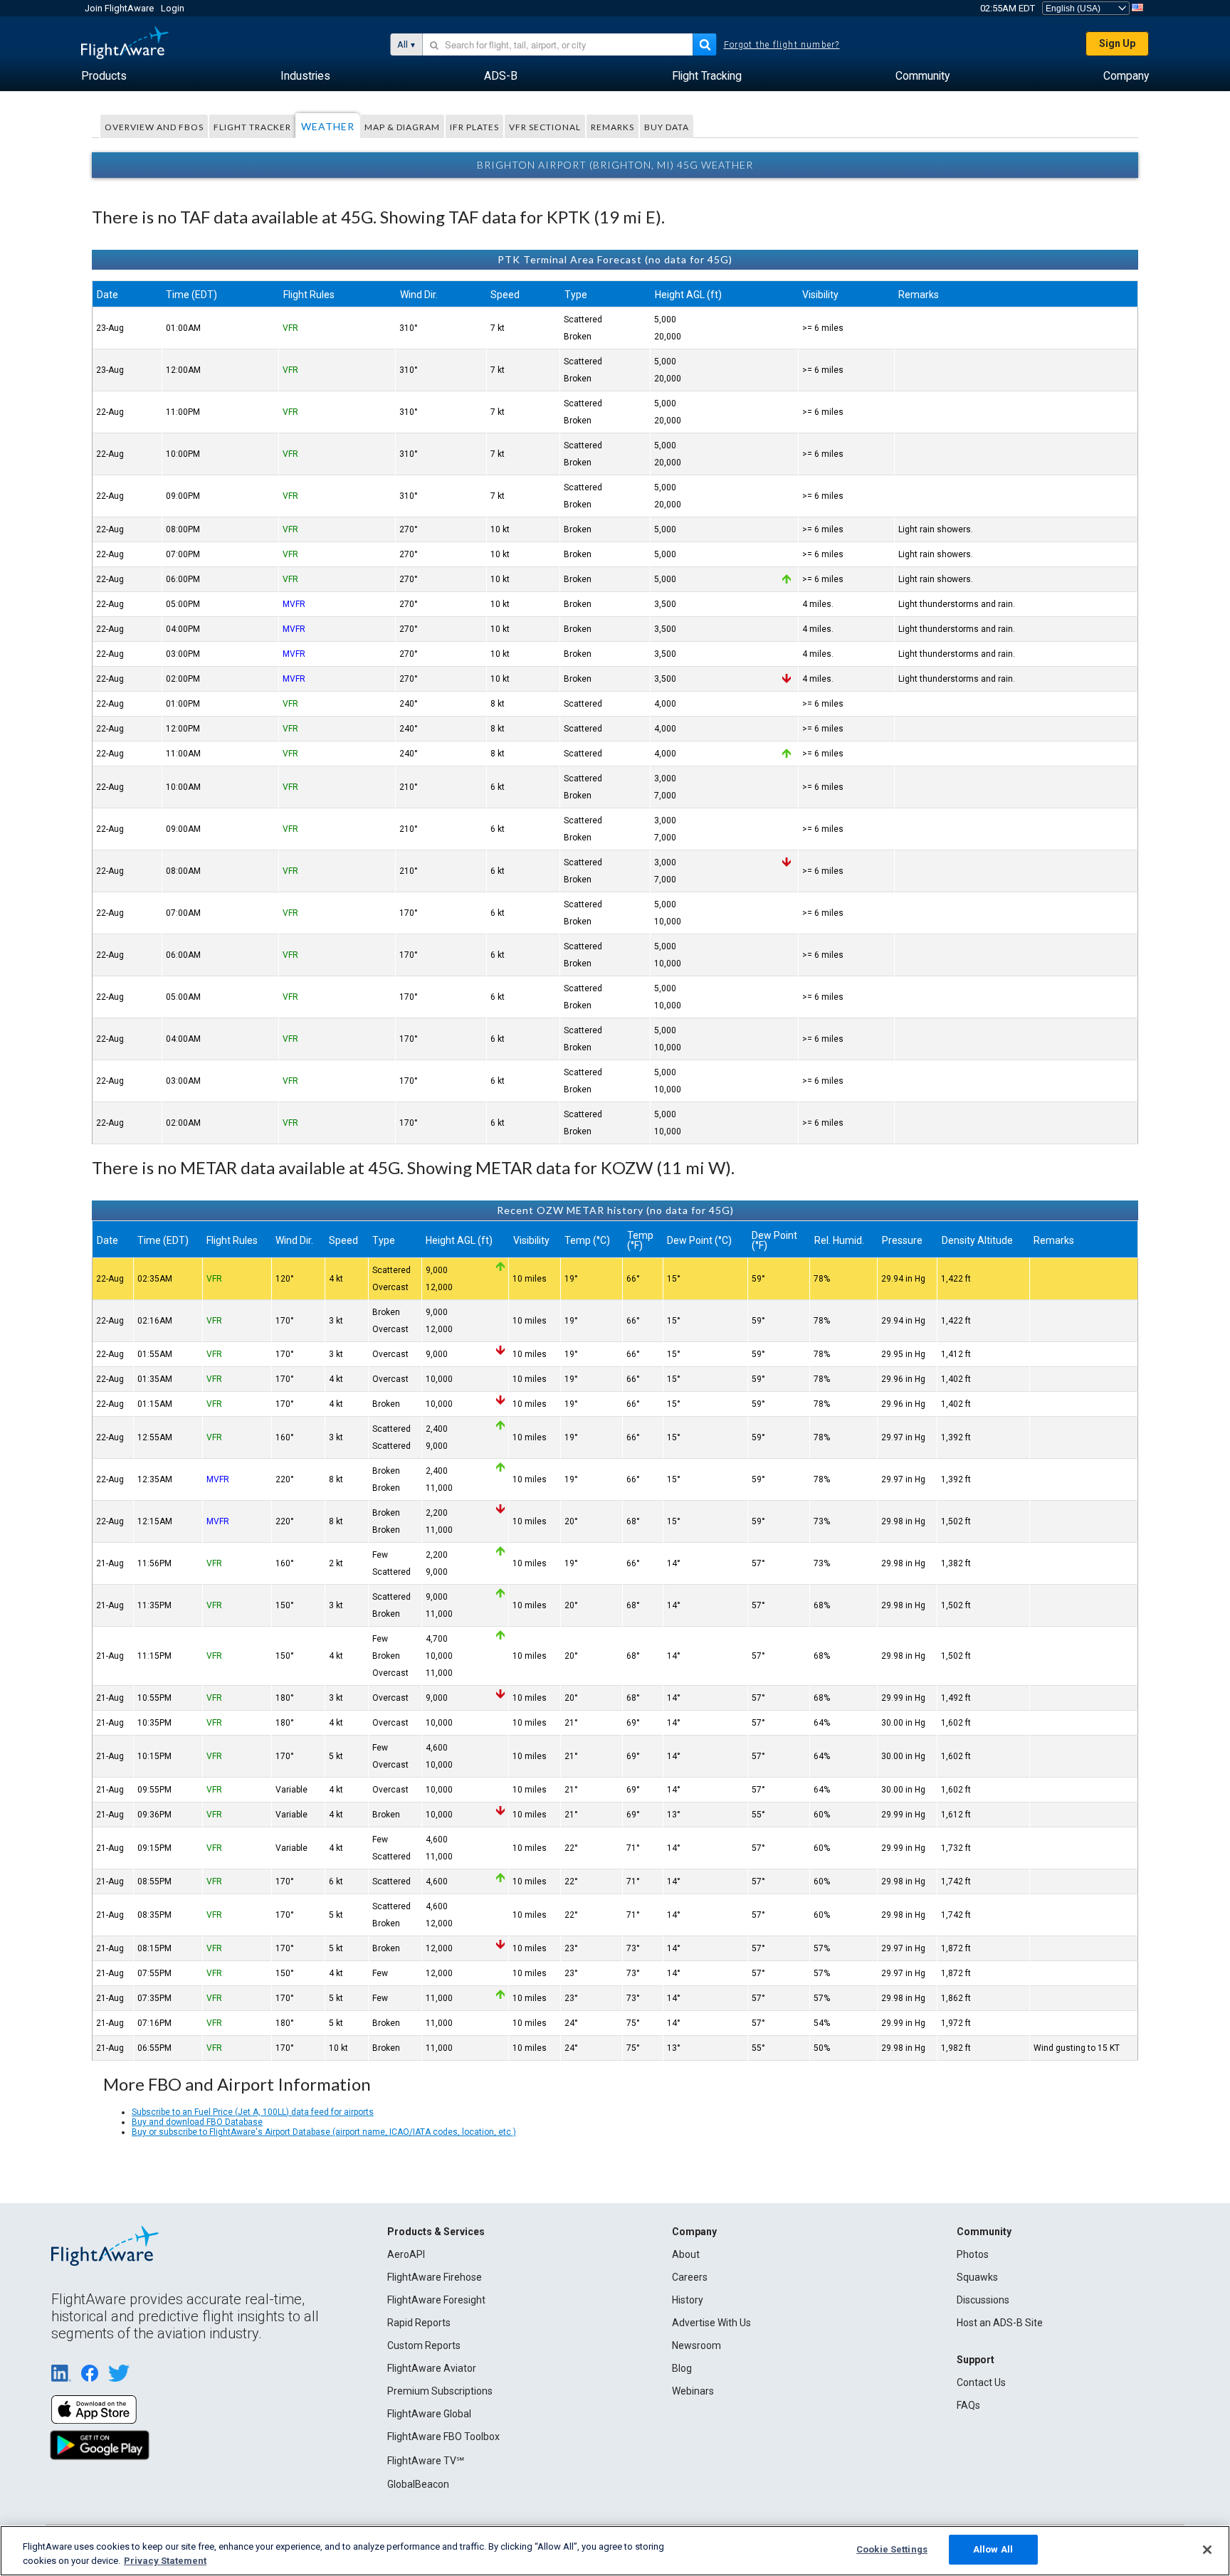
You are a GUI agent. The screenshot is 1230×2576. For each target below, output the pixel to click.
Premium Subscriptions (440, 2391)
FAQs (968, 2405)
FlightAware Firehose (435, 2277)
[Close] (1207, 2550)
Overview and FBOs (154, 127)
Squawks (977, 2277)
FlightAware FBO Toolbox (443, 2437)
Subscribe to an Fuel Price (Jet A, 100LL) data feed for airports (253, 2112)
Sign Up (1117, 43)
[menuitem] (104, 76)
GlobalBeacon (418, 2484)
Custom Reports (424, 2345)
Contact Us (981, 2382)
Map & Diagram (402, 127)
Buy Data (667, 127)
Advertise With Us (711, 2323)
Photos (973, 2254)
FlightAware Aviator (432, 2368)
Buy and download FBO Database (197, 2122)
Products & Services (436, 2232)
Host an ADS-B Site (1000, 2323)
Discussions (983, 2300)
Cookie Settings (892, 2549)
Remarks (613, 127)
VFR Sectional (545, 127)
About (686, 2254)
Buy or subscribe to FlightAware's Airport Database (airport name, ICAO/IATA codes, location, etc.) (324, 2132)
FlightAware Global (429, 2414)
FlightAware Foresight (436, 2300)
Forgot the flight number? (782, 45)
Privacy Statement (165, 2561)
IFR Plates (474, 127)
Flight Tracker (252, 127)
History (688, 2300)
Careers (690, 2277)
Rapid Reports (419, 2323)
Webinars (693, 2391)
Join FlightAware (119, 8)
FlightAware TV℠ (426, 2461)
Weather (328, 126)
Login (173, 8)
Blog (682, 2368)
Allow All (993, 2549)
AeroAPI (406, 2254)
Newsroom (697, 2345)
